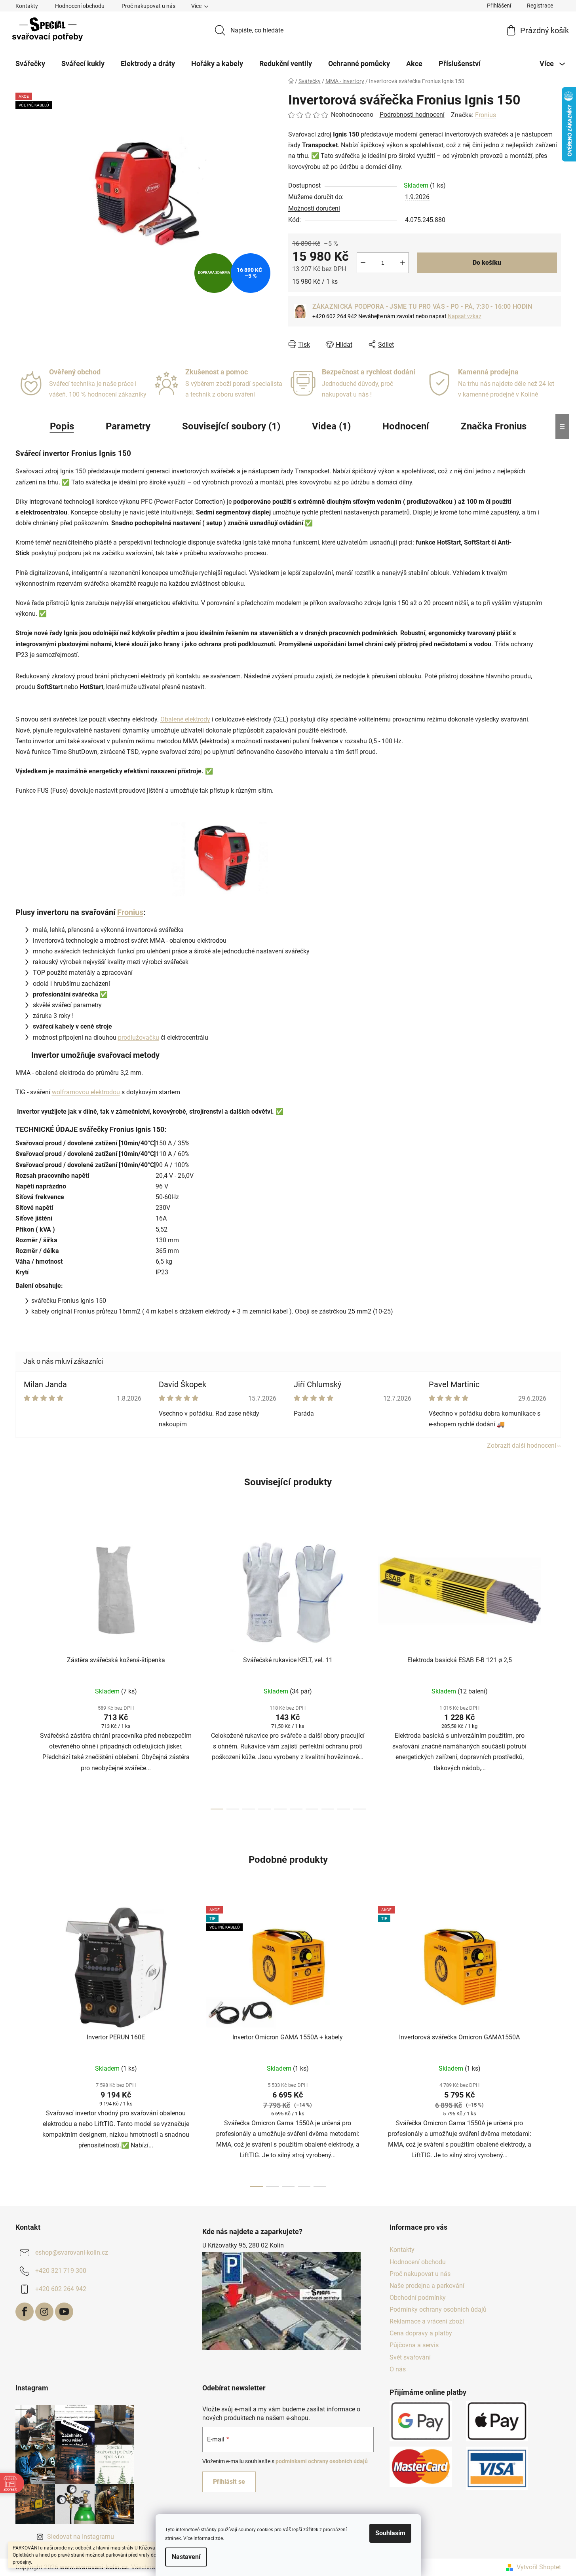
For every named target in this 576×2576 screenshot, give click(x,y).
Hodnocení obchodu (80, 6)
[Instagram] (44, 2312)
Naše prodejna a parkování (427, 2286)
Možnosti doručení (314, 208)
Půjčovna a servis (414, 2345)
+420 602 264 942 (61, 2289)
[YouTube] (64, 2312)
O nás (398, 2369)
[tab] (280, 1129)
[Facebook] (25, 2312)
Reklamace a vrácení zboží (427, 2321)
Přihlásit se (229, 2482)
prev (22, 1667)
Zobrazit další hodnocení (522, 1446)
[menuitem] (30, 64)
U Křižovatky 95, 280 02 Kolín (243, 2245)
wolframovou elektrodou (86, 1092)
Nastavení (186, 2557)
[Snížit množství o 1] (363, 263)
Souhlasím (390, 2533)
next (555, 1667)
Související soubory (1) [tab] (231, 426)
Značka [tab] (494, 426)
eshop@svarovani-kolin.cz (72, 2253)
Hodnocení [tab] (406, 426)
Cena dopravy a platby (421, 2333)
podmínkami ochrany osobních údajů (322, 2461)
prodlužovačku (139, 1037)
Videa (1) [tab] (331, 426)
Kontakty (27, 6)
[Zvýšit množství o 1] (403, 263)
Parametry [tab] (128, 426)
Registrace (540, 6)
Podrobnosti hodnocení (412, 115)
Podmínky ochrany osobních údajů (438, 2309)
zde (219, 2538)
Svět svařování (410, 2357)
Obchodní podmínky (418, 2298)
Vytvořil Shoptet (539, 2567)
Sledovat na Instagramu (81, 2537)
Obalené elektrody (185, 719)
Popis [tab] (62, 426)
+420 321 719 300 (61, 2271)
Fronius (486, 115)
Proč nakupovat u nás (148, 6)
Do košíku (487, 263)
